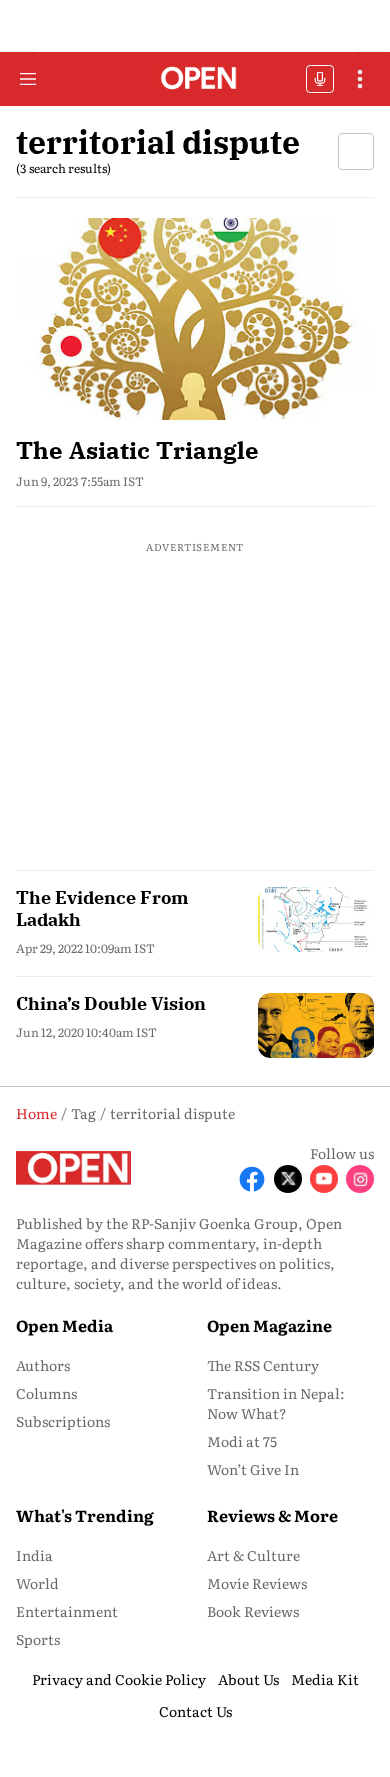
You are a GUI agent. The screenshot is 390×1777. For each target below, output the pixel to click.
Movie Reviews (257, 1583)
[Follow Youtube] (324, 1179)
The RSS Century (263, 1365)
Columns (46, 1393)
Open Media (64, 1325)
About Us (248, 1679)
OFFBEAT (320, 79)
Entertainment (67, 1611)
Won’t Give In (253, 1469)
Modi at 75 (242, 1441)
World (37, 1583)
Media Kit (325, 1679)
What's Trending (85, 1515)
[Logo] (195, 79)
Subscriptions (63, 1421)
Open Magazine (269, 1325)
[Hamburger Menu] (28, 79)
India (34, 1555)
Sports (38, 1639)
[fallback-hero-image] (195, 318)
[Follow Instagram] (360, 1179)
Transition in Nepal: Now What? (276, 1403)
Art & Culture (253, 1555)
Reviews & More (272, 1515)
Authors (43, 1365)
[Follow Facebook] (252, 1179)
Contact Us (195, 1711)
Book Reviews (253, 1611)
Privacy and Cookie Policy (119, 1679)
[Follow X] (288, 1179)
